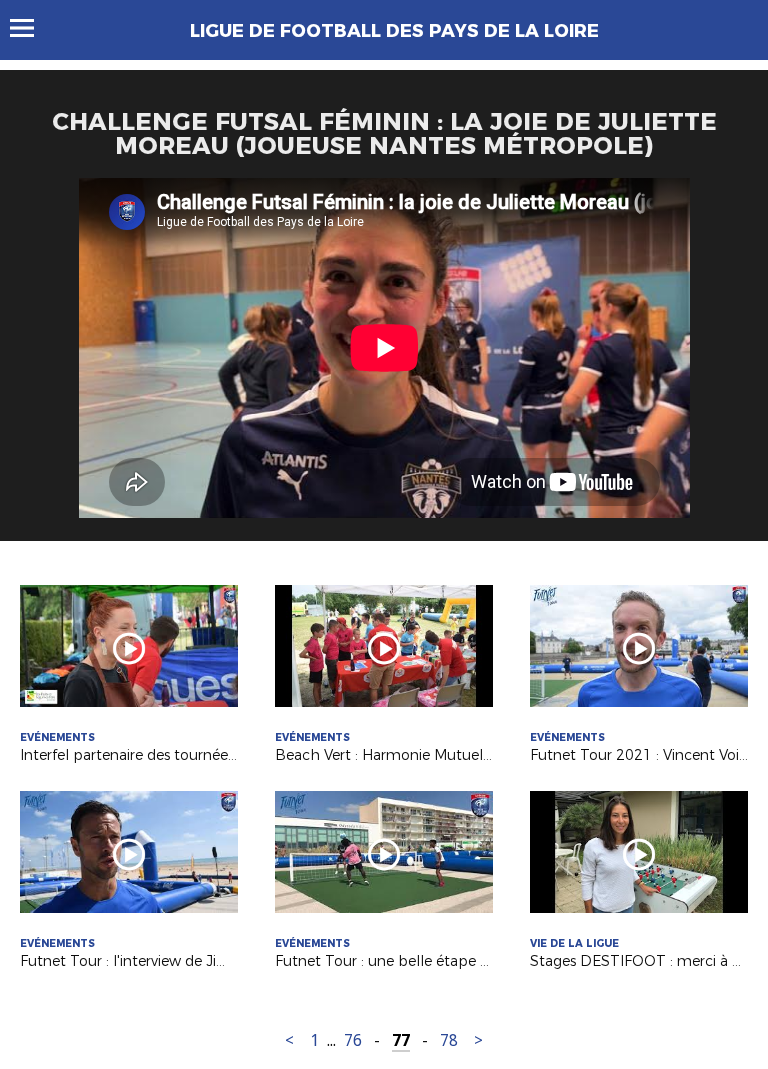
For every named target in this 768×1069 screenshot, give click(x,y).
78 (449, 1040)
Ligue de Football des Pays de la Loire (394, 31)
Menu (31, 28)
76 (353, 1040)
